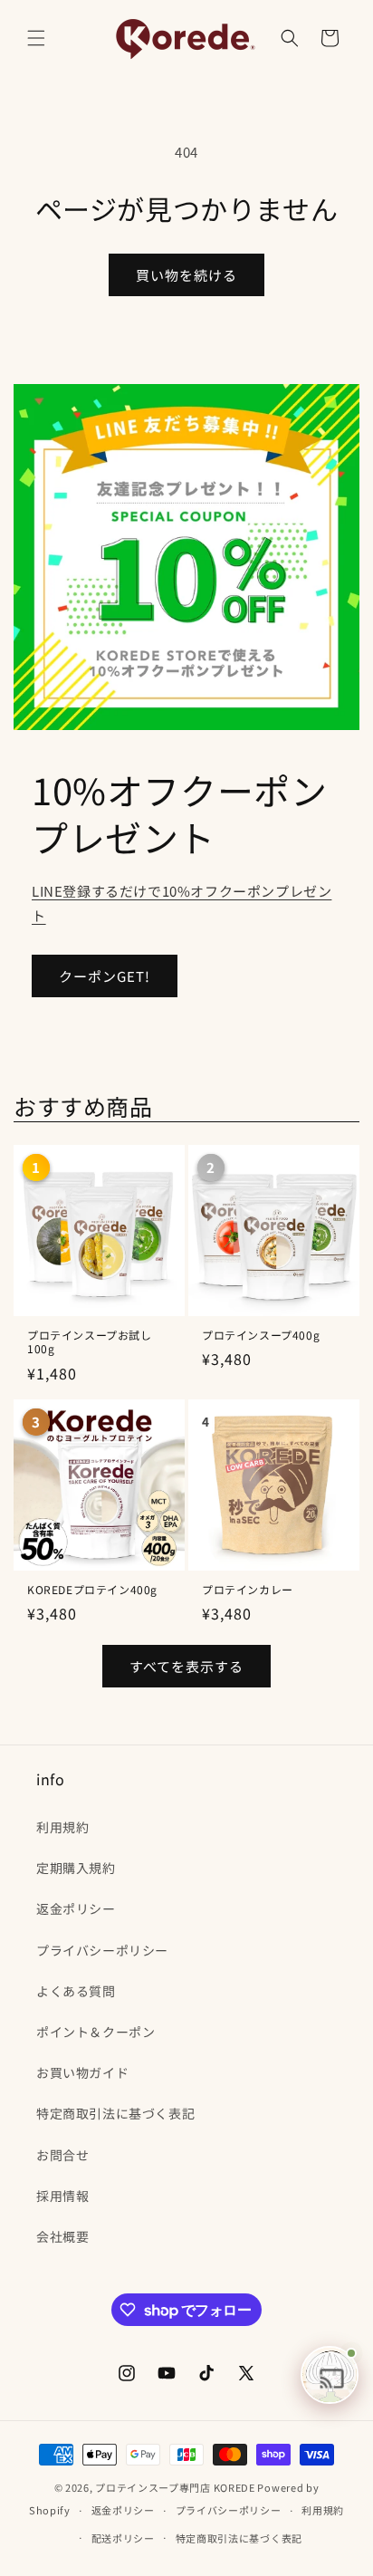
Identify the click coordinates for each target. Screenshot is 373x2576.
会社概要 (62, 2236)
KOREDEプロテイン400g (92, 1590)
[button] (36, 38)
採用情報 (62, 2196)
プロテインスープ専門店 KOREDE (175, 2487)
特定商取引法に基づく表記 (115, 2113)
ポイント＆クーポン (96, 2032)
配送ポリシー (123, 2538)
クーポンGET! (105, 976)
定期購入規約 (76, 1868)
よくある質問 (76, 1991)
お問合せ (62, 2155)
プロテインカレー (248, 1590)
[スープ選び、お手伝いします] (330, 2375)
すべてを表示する (186, 1666)
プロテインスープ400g (261, 1335)
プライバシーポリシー (102, 1950)
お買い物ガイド (82, 2072)
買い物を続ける (186, 275)
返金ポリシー (76, 1908)
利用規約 (62, 1827)
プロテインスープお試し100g (90, 1342)
